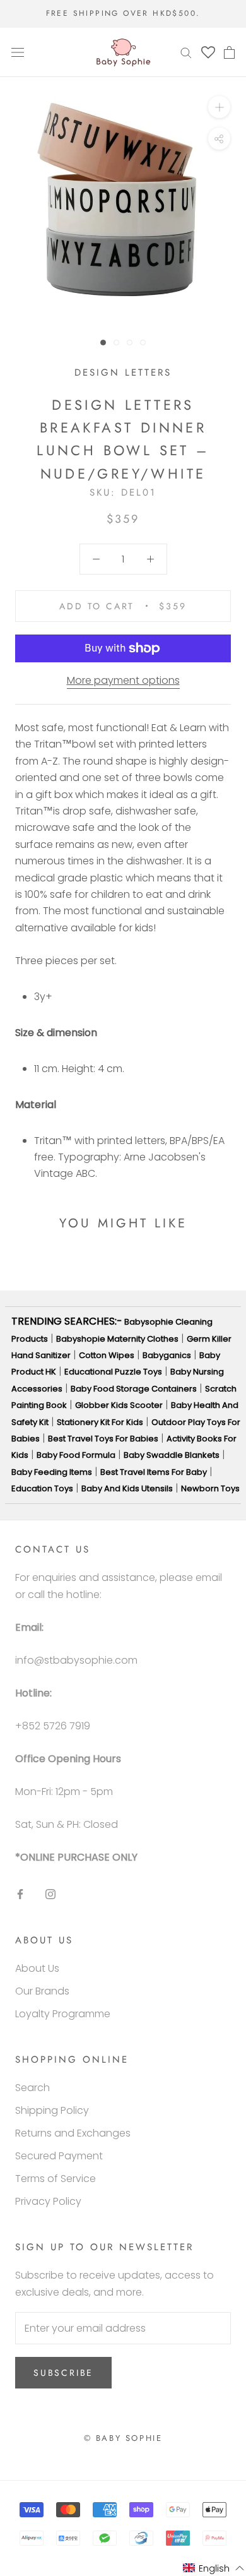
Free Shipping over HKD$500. (123, 13)
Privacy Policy (48, 2201)
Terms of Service (56, 2179)
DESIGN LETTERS (123, 373)
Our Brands (42, 1991)
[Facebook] (20, 1894)
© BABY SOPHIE (123, 2438)
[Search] (186, 52)
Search (32, 2088)
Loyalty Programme (63, 2014)
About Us (37, 1968)
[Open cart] (229, 52)
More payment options (123, 680)
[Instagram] (50, 1894)
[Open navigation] (18, 52)
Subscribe (63, 2373)
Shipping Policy (52, 2110)
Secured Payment (59, 2156)
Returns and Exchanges (73, 2133)
